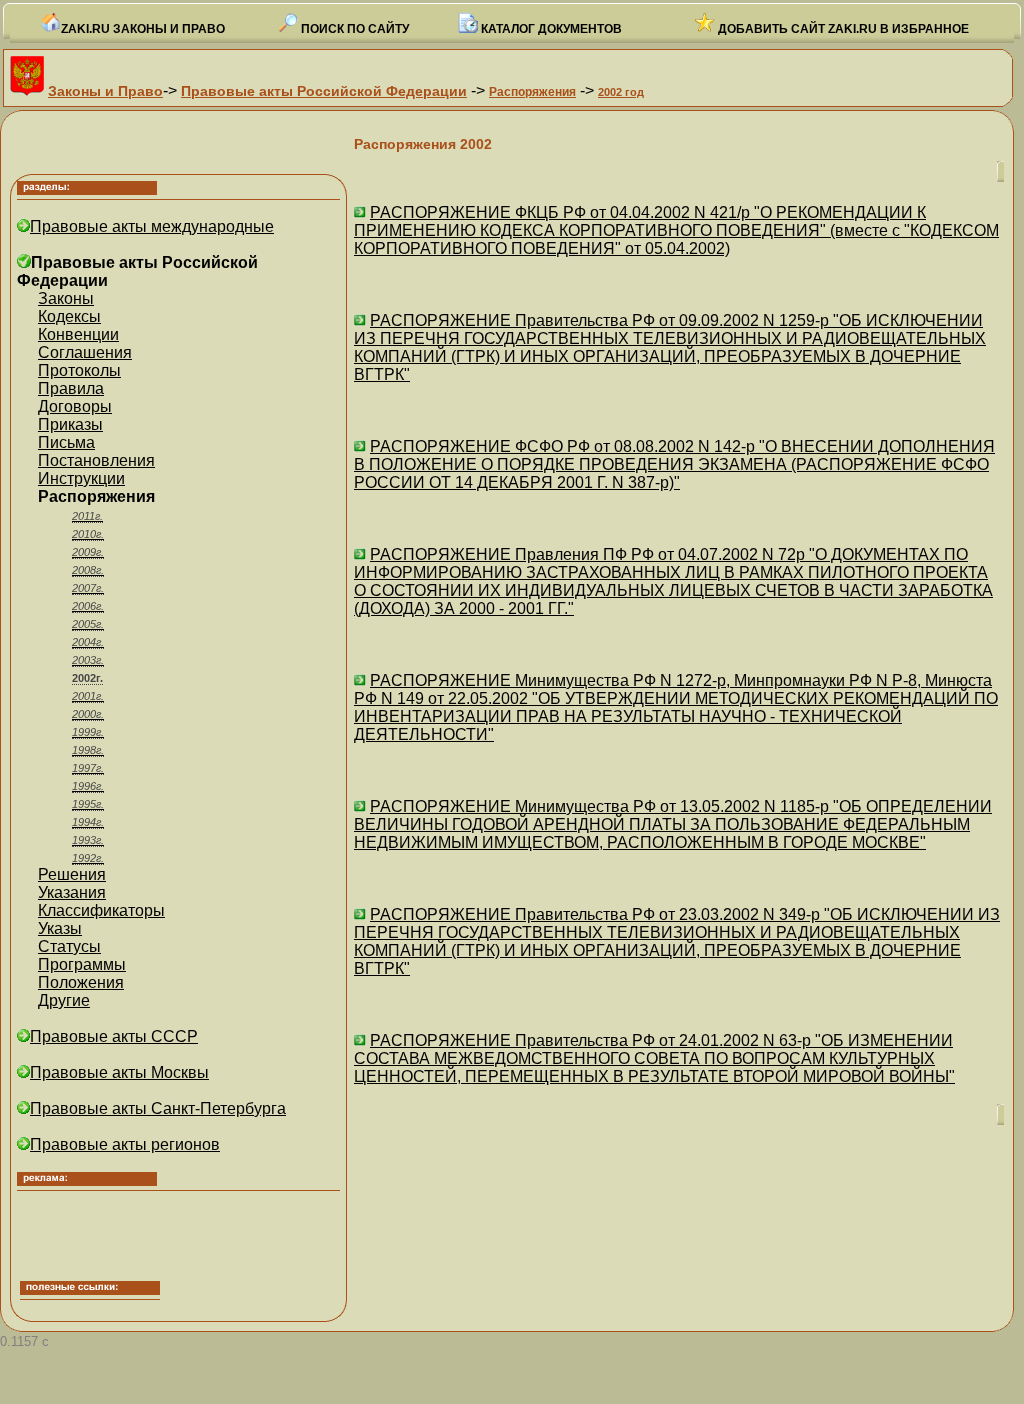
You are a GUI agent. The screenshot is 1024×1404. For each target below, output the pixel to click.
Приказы (70, 424)
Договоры (75, 406)
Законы (66, 298)
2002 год (621, 92)
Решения (72, 874)
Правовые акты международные (152, 226)
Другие (64, 1000)
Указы (60, 928)
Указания (72, 892)
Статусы (69, 946)
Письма (66, 442)
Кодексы (69, 316)
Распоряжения (532, 92)
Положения (81, 982)
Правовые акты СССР (114, 1036)
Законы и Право (105, 91)
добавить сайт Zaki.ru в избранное (842, 29)
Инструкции (81, 478)
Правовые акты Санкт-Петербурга (158, 1108)
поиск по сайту (353, 29)
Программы (82, 964)
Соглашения (85, 352)
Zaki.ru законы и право (143, 29)
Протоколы (79, 370)
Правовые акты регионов (125, 1144)
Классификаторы (101, 910)
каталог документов (550, 29)
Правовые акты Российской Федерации (324, 91)
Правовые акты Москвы (119, 1072)
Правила (71, 388)
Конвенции (78, 334)
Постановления (96, 460)
